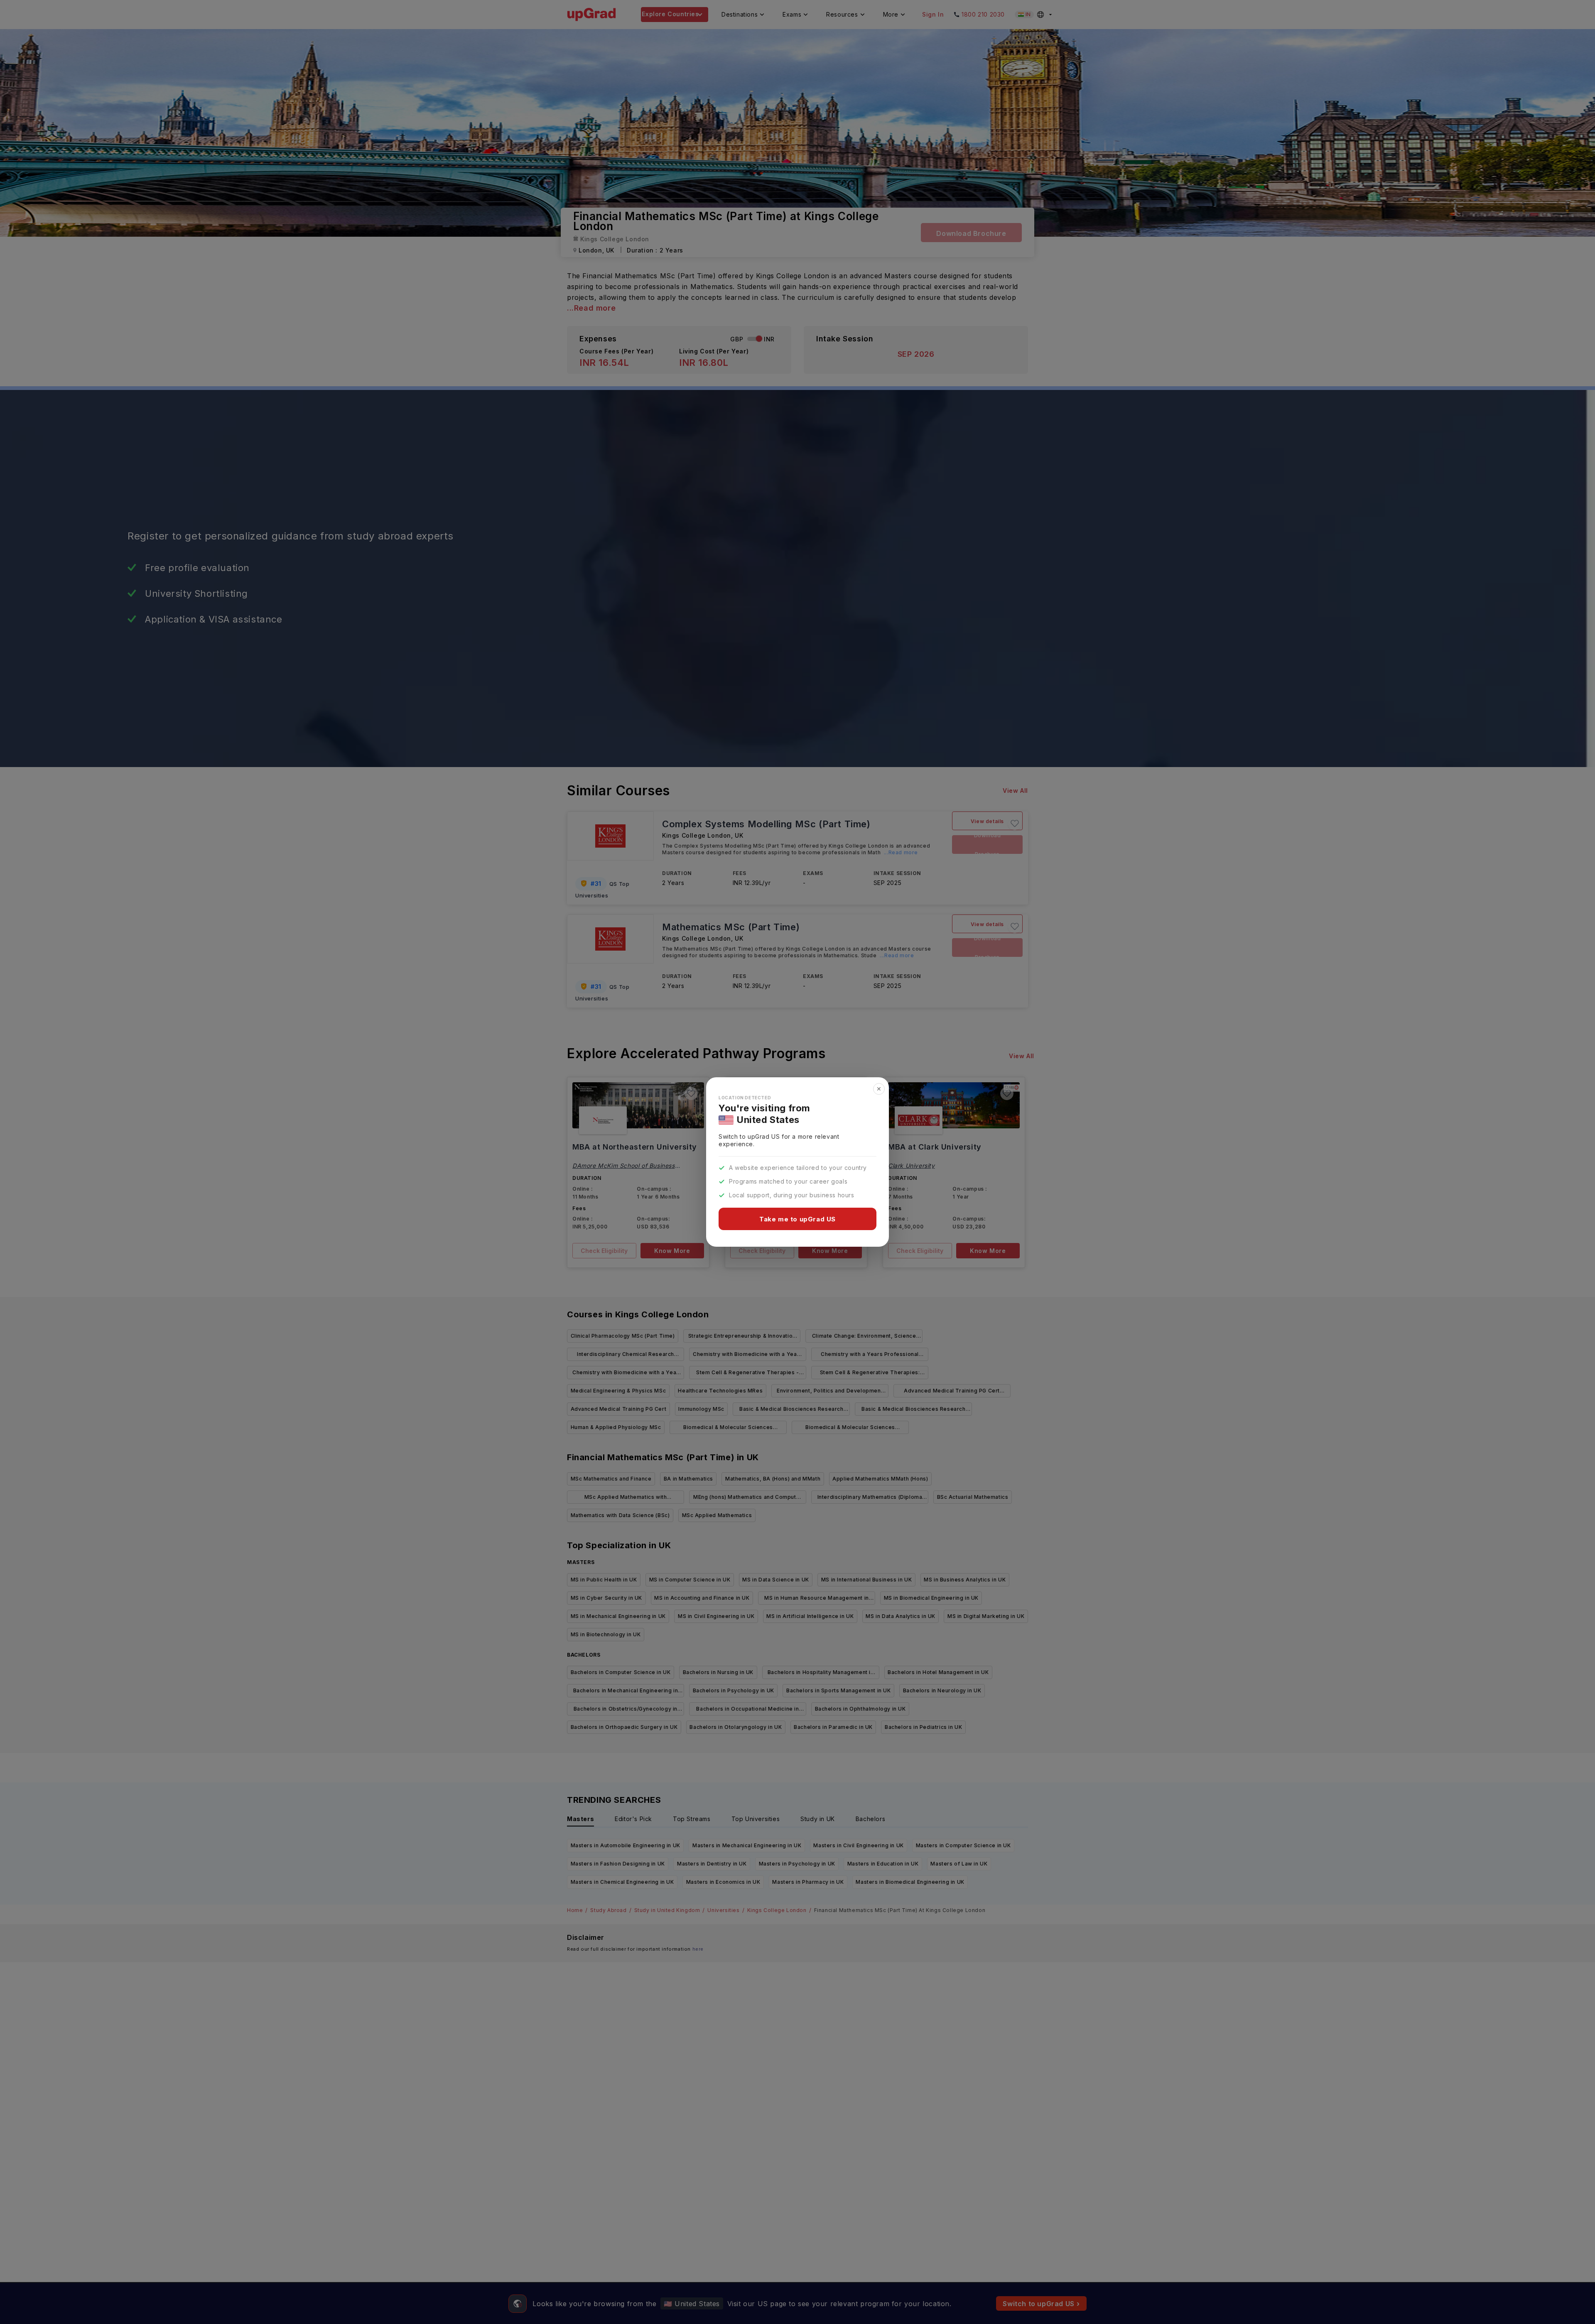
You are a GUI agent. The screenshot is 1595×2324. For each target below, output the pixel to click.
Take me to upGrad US (797, 1219)
